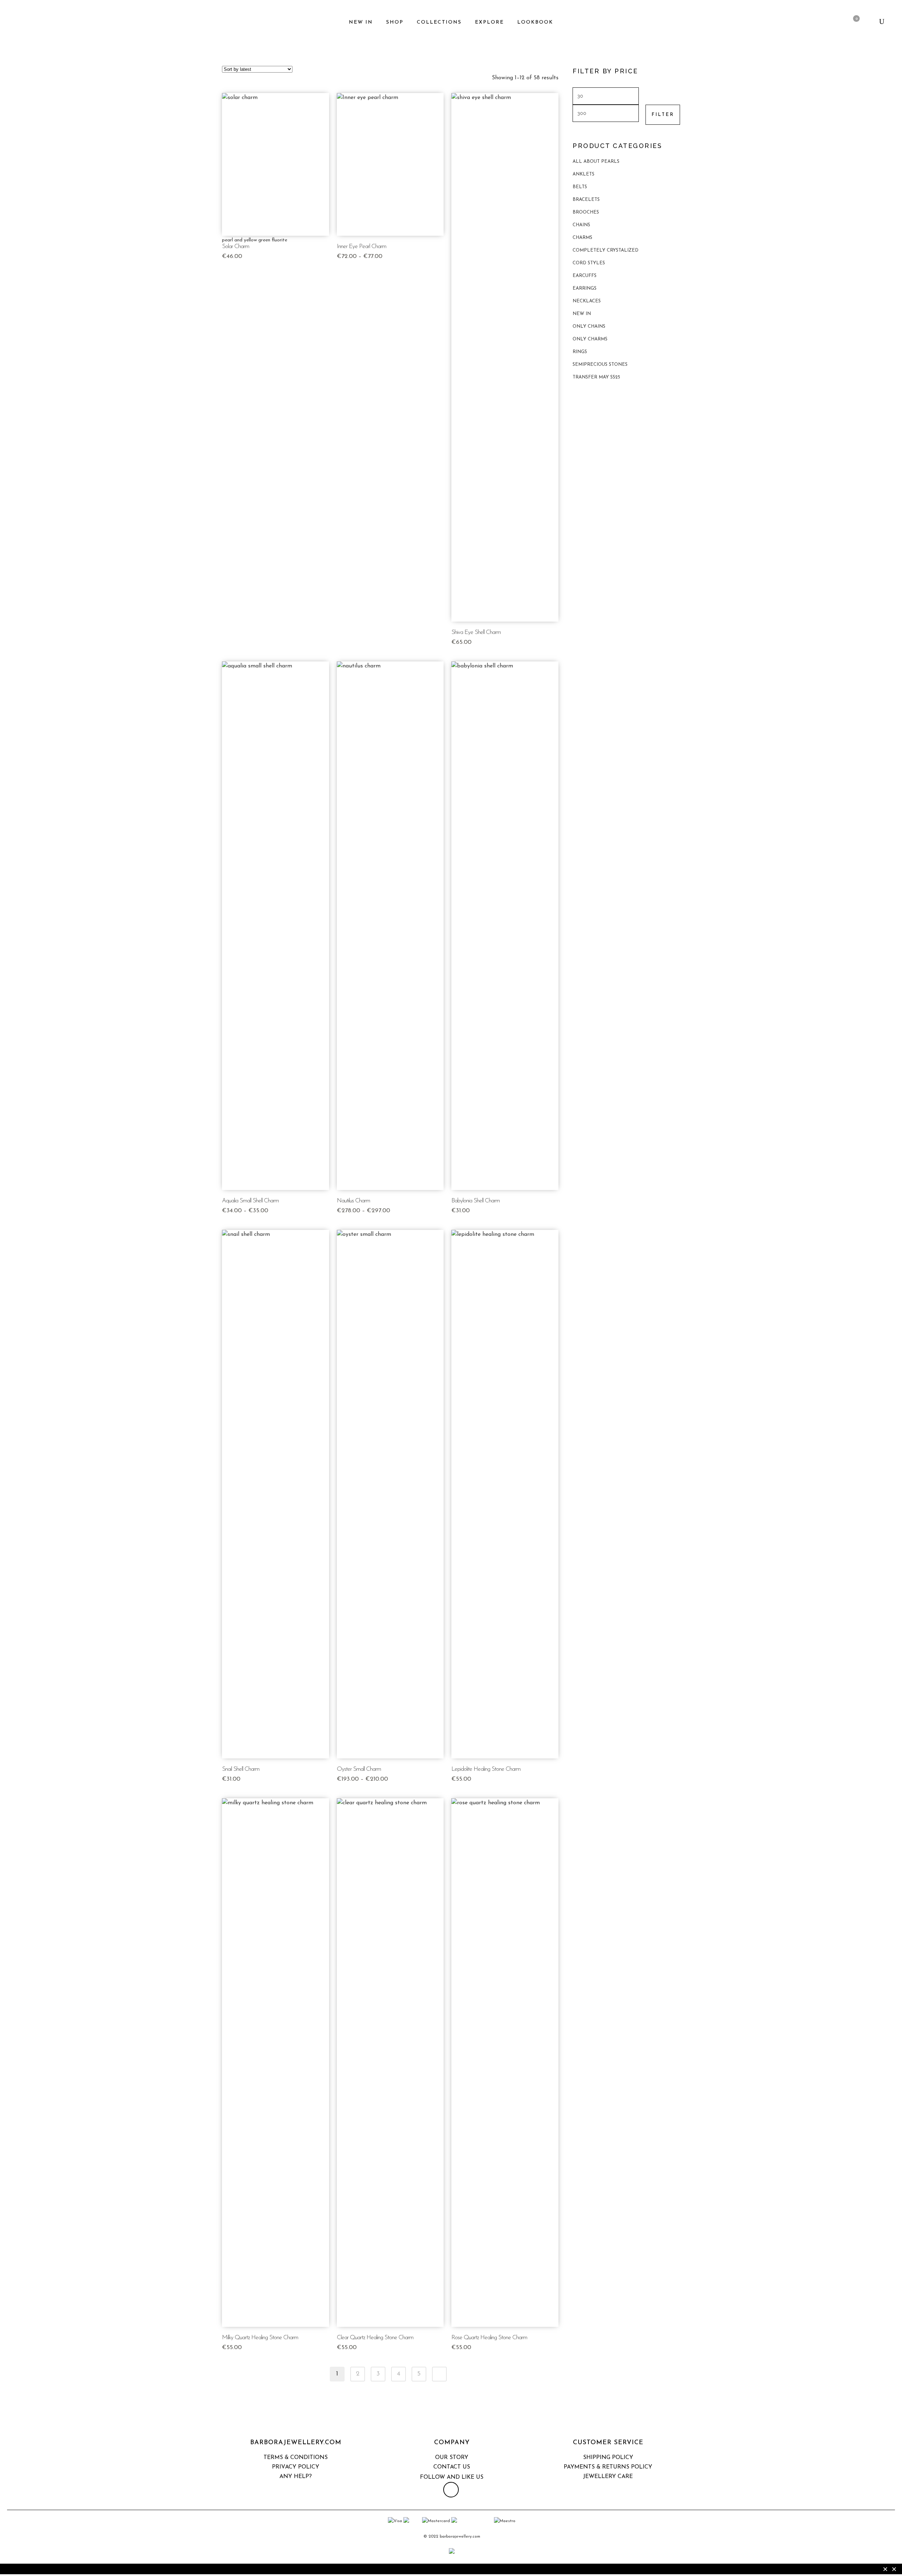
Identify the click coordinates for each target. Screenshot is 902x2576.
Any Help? (296, 2477)
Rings (580, 352)
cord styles (589, 263)
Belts (580, 187)
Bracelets (586, 200)
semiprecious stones (600, 365)
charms (582, 238)
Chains (581, 225)
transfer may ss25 (596, 377)
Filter (663, 115)
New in (582, 314)
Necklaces (587, 301)
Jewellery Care (608, 2477)
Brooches (586, 212)
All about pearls (596, 162)
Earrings (585, 288)
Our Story (452, 2458)
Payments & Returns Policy (608, 2467)
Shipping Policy (608, 2458)
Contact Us (452, 2467)
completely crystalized (606, 250)
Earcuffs (585, 276)
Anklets (583, 174)
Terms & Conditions (296, 2458)
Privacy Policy (296, 2467)
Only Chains (589, 326)
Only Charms (590, 339)
